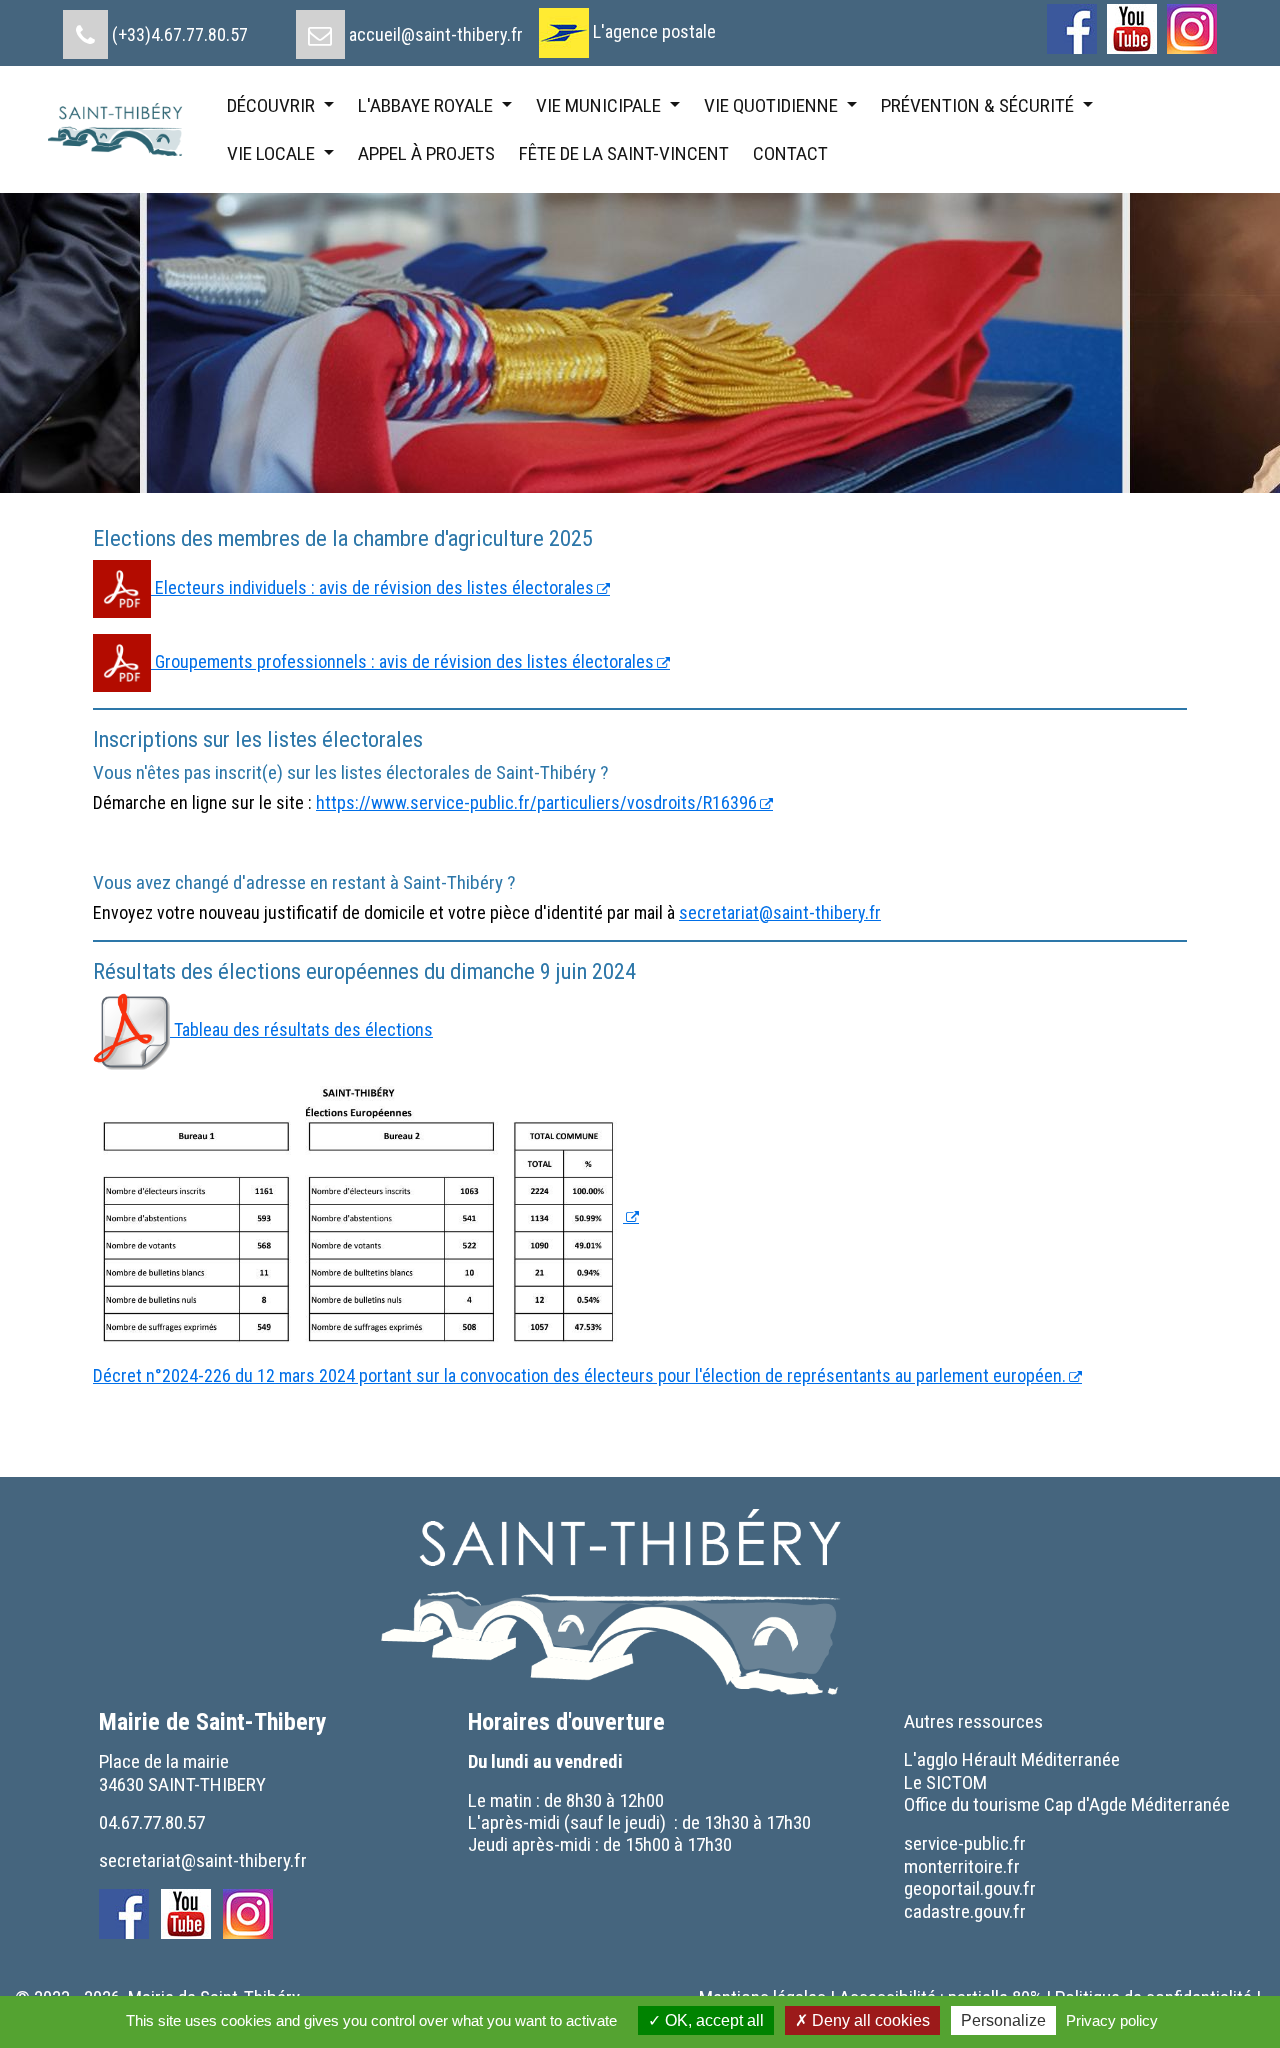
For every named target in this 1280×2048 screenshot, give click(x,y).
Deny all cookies (869, 2020)
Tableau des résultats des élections (301, 1029)
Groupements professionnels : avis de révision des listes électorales (402, 661)
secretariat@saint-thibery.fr (780, 912)
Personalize (1003, 2020)
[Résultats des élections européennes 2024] (366, 1215)
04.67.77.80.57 (152, 1822)
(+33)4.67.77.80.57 (180, 34)
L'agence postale (654, 31)
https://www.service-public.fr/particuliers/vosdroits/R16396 (536, 802)
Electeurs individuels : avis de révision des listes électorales (372, 587)
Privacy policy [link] (1112, 2020)
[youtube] (1132, 29)
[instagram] (1192, 29)
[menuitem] (155, 27)
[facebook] (1072, 29)
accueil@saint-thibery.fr (436, 34)
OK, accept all (712, 2020)
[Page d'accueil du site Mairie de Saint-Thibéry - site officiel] (123, 130)
